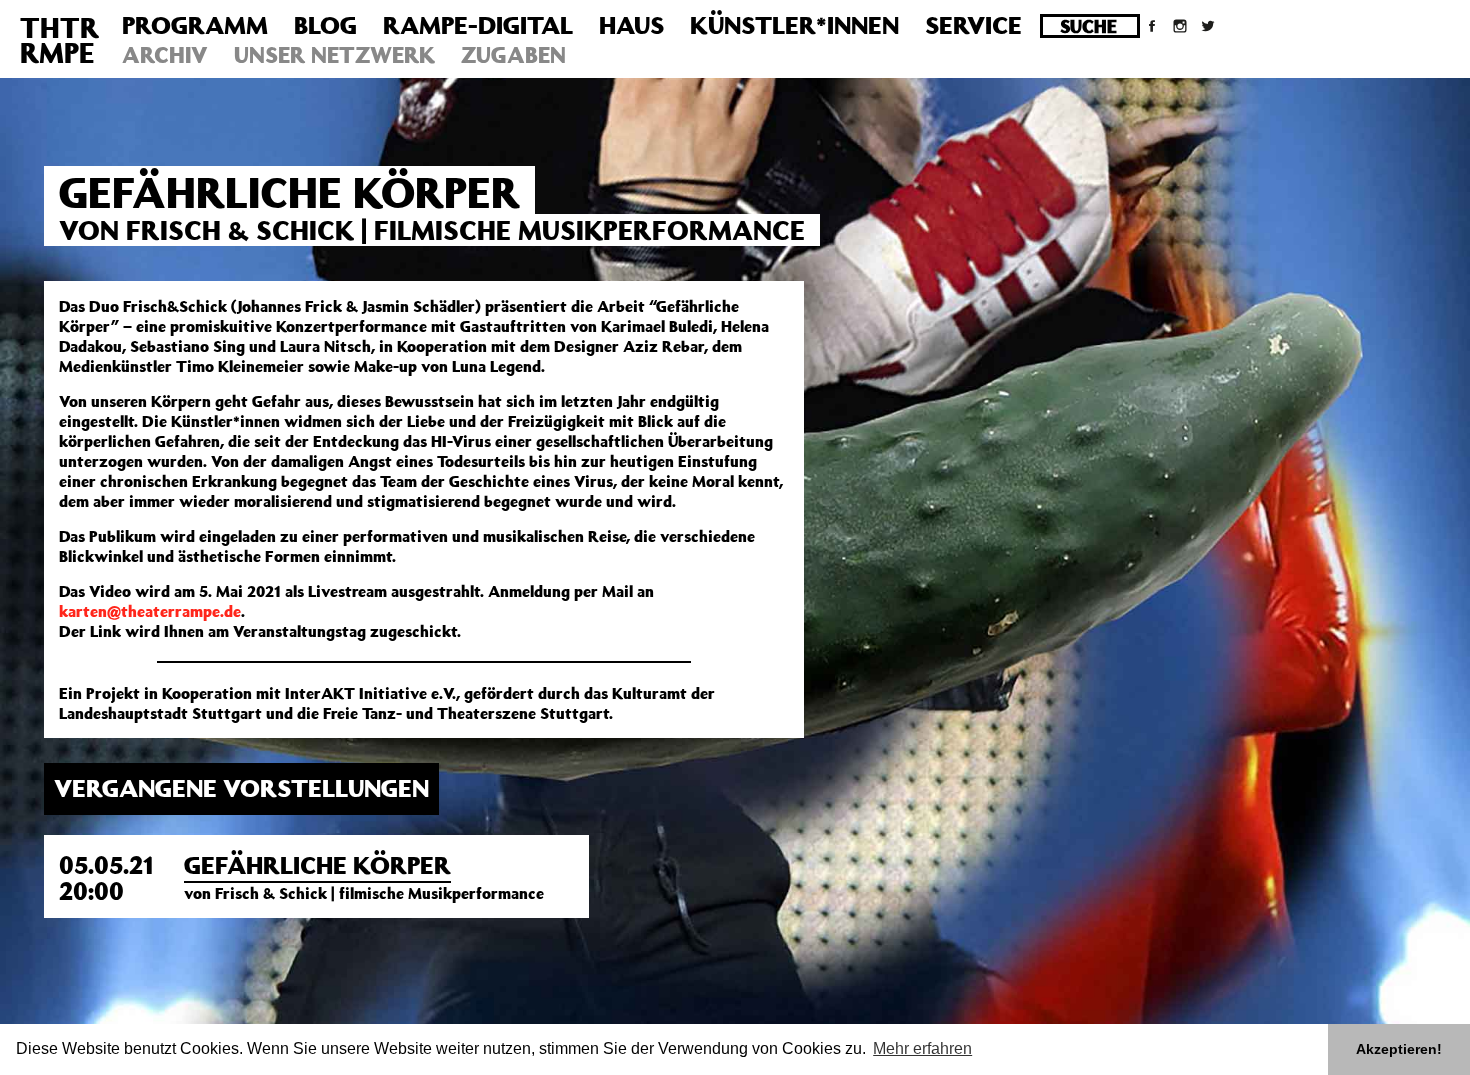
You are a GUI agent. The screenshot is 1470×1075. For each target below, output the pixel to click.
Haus (631, 25)
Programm (195, 25)
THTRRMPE (59, 40)
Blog (325, 25)
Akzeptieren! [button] (1399, 1049)
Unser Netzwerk (334, 54)
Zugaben (513, 54)
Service (973, 25)
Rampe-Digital (478, 25)
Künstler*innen (794, 25)
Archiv (165, 54)
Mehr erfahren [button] (922, 1048)
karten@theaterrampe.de (150, 611)
